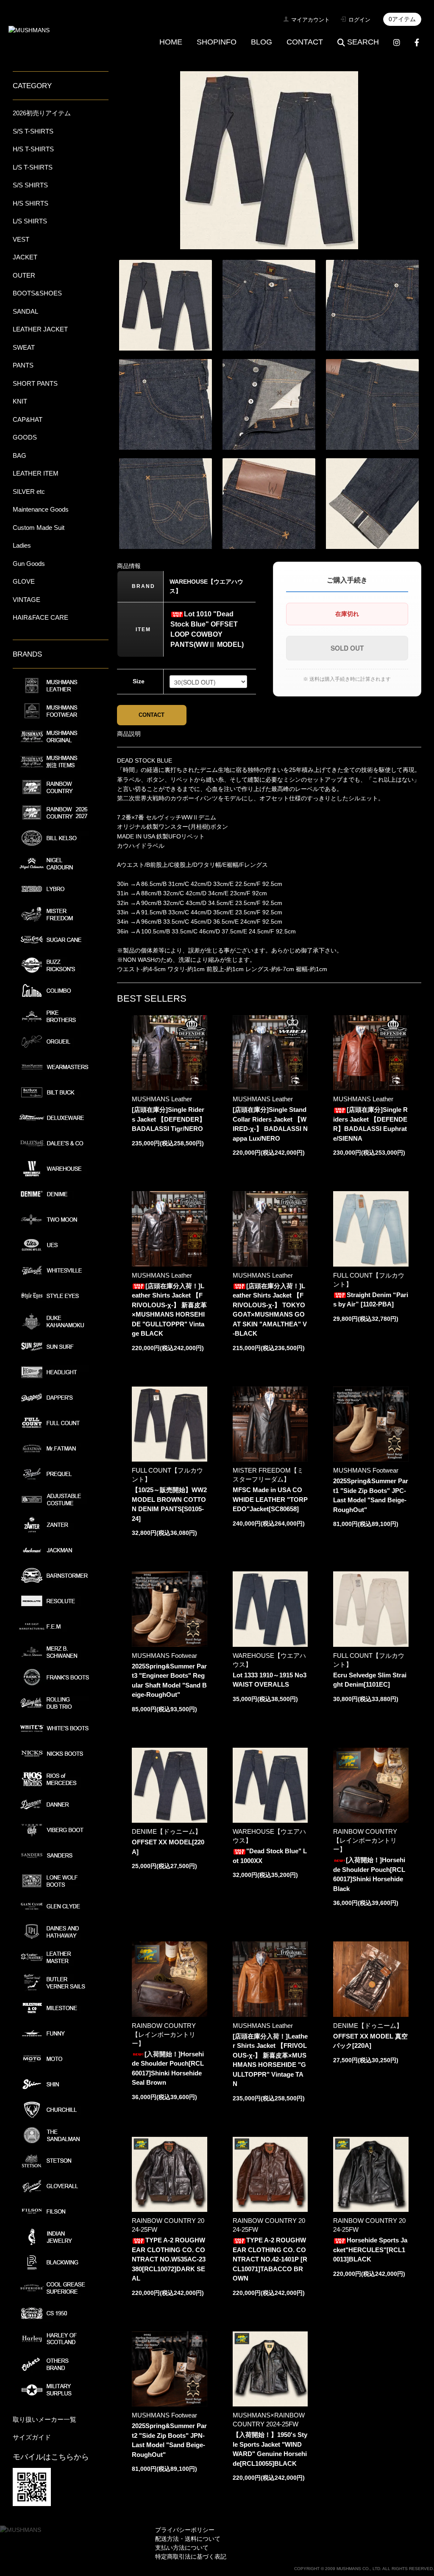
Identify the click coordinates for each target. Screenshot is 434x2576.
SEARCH (363, 42)
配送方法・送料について (188, 2539)
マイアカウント (310, 20)
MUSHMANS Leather (162, 1099)
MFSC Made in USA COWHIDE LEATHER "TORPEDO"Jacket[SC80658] (270, 1499)
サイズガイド (32, 2437)
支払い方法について (182, 2548)
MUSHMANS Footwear (366, 1470)
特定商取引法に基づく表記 (191, 2557)
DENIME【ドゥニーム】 (167, 1831)
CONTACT (305, 42)
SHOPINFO (217, 42)
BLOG (262, 42)
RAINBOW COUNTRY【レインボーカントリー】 (365, 1840)
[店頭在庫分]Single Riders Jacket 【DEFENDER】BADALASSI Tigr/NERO (169, 1119)
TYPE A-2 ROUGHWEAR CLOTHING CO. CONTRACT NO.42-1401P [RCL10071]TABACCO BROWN (270, 2259)
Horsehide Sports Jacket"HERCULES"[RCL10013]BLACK (370, 2250)
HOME (171, 42)
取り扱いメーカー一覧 (45, 2419)
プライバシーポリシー (185, 2530)
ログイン (359, 20)
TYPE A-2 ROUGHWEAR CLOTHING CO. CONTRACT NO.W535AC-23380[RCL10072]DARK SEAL (169, 2259)
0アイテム (402, 19)
